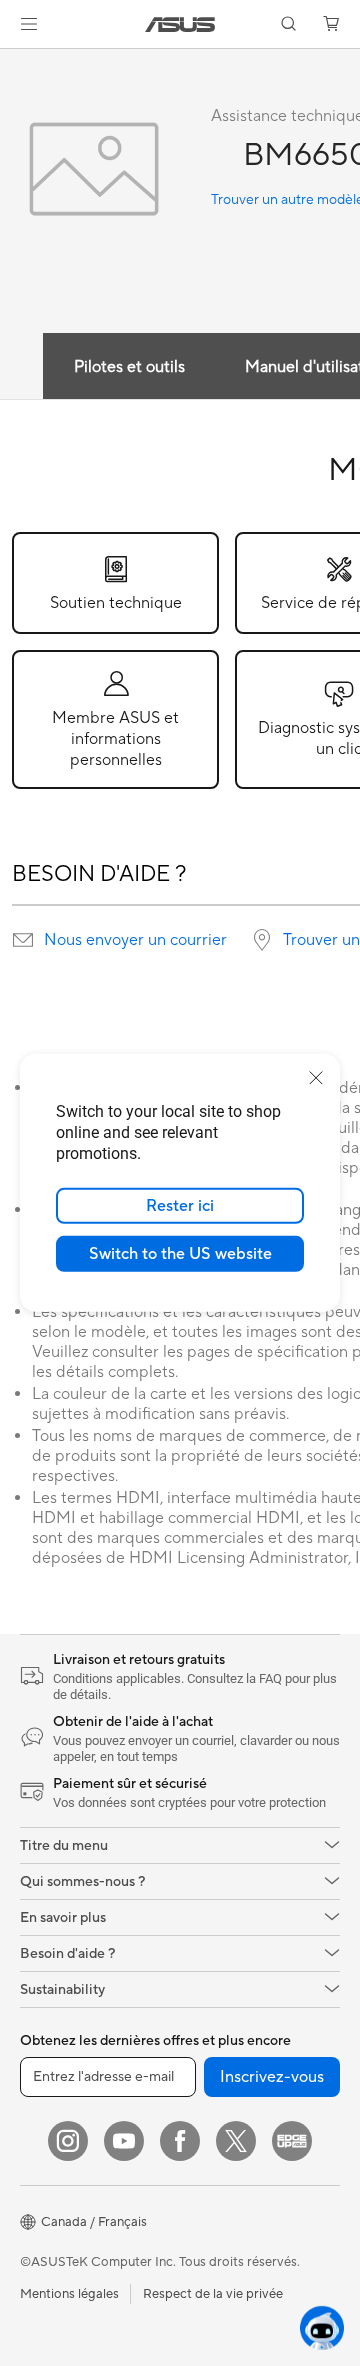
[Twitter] (236, 2141)
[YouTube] (124, 2141)
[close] (316, 1078)
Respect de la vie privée (213, 2294)
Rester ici (180, 1206)
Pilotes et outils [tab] (129, 367)
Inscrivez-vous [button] (272, 2077)
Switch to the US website (180, 1254)
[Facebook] (180, 2141)
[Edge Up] (292, 2141)
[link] (180, 24)
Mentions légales (69, 2294)
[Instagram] (68, 2141)
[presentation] (23, 940)
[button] (29, 24)
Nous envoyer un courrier (135, 940)
